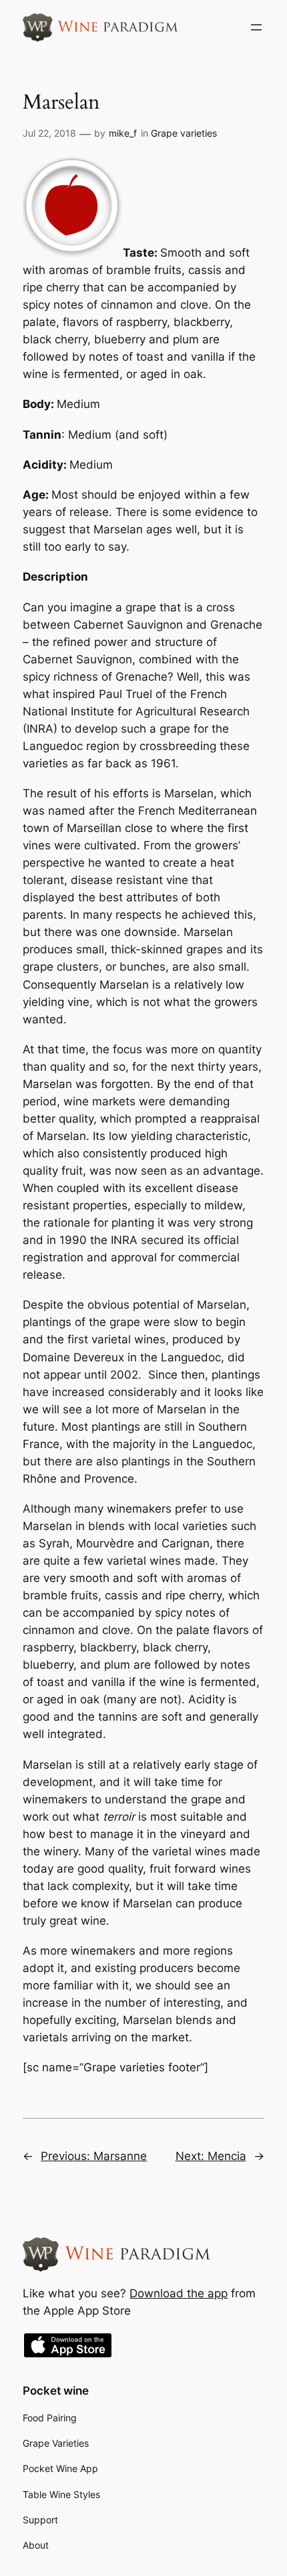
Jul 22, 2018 (49, 133)
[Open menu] (256, 27)
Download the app (179, 2293)
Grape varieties (184, 133)
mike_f (123, 133)
